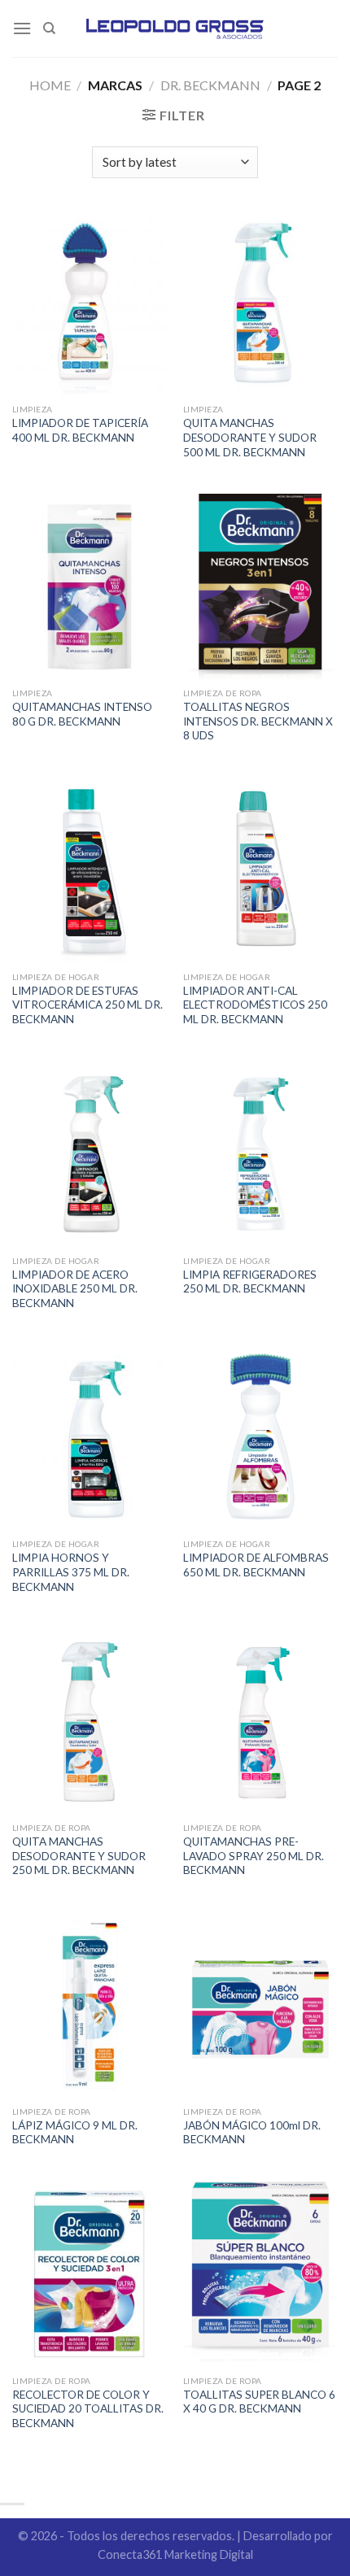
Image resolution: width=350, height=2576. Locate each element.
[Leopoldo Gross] (175, 28)
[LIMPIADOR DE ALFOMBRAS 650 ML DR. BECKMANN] (260, 1438)
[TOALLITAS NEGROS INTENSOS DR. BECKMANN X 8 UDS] (260, 586)
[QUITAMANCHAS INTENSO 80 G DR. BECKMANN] (90, 586)
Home (50, 85)
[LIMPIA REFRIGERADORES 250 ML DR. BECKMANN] (260, 1154)
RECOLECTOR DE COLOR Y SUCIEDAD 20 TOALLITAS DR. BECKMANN (88, 2409)
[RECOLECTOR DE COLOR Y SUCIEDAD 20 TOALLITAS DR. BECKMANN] (90, 2274)
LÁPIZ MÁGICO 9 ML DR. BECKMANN (75, 2133)
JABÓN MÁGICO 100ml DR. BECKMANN (252, 2133)
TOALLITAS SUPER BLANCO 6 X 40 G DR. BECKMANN (259, 2402)
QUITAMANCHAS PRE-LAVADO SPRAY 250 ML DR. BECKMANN (254, 1856)
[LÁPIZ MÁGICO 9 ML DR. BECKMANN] (90, 2005)
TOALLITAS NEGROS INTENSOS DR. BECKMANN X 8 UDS (258, 721)
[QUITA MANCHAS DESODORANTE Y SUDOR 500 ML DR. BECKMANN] (260, 303)
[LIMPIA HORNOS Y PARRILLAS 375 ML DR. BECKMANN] (90, 1438)
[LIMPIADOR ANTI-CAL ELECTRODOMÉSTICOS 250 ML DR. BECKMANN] (260, 870)
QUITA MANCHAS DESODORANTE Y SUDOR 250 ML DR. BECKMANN (79, 1856)
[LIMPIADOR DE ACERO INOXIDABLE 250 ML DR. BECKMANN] (90, 1154)
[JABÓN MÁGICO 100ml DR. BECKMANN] (260, 2005)
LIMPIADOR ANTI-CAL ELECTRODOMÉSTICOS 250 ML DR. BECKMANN (255, 1005)
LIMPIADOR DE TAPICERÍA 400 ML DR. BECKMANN (80, 430)
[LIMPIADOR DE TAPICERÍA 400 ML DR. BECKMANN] (90, 303)
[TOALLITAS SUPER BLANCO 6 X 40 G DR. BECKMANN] (260, 2274)
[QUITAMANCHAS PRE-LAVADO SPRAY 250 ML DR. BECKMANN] (260, 1721)
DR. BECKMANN (210, 85)
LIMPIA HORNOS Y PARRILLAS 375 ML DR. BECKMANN (71, 1572)
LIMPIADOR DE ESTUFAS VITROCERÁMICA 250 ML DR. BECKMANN (87, 1005)
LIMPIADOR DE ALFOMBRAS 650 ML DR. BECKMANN (256, 1565)
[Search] (49, 28)
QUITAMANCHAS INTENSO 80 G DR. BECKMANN (82, 714)
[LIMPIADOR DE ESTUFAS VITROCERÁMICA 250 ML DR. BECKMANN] (90, 870)
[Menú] (22, 28)
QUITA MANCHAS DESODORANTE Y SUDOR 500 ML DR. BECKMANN (250, 437)
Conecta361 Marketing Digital (175, 2554)
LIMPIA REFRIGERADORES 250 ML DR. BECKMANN (250, 1282)
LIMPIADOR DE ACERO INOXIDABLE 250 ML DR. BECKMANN (75, 1289)
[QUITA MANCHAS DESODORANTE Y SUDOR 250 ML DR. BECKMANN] (90, 1721)
